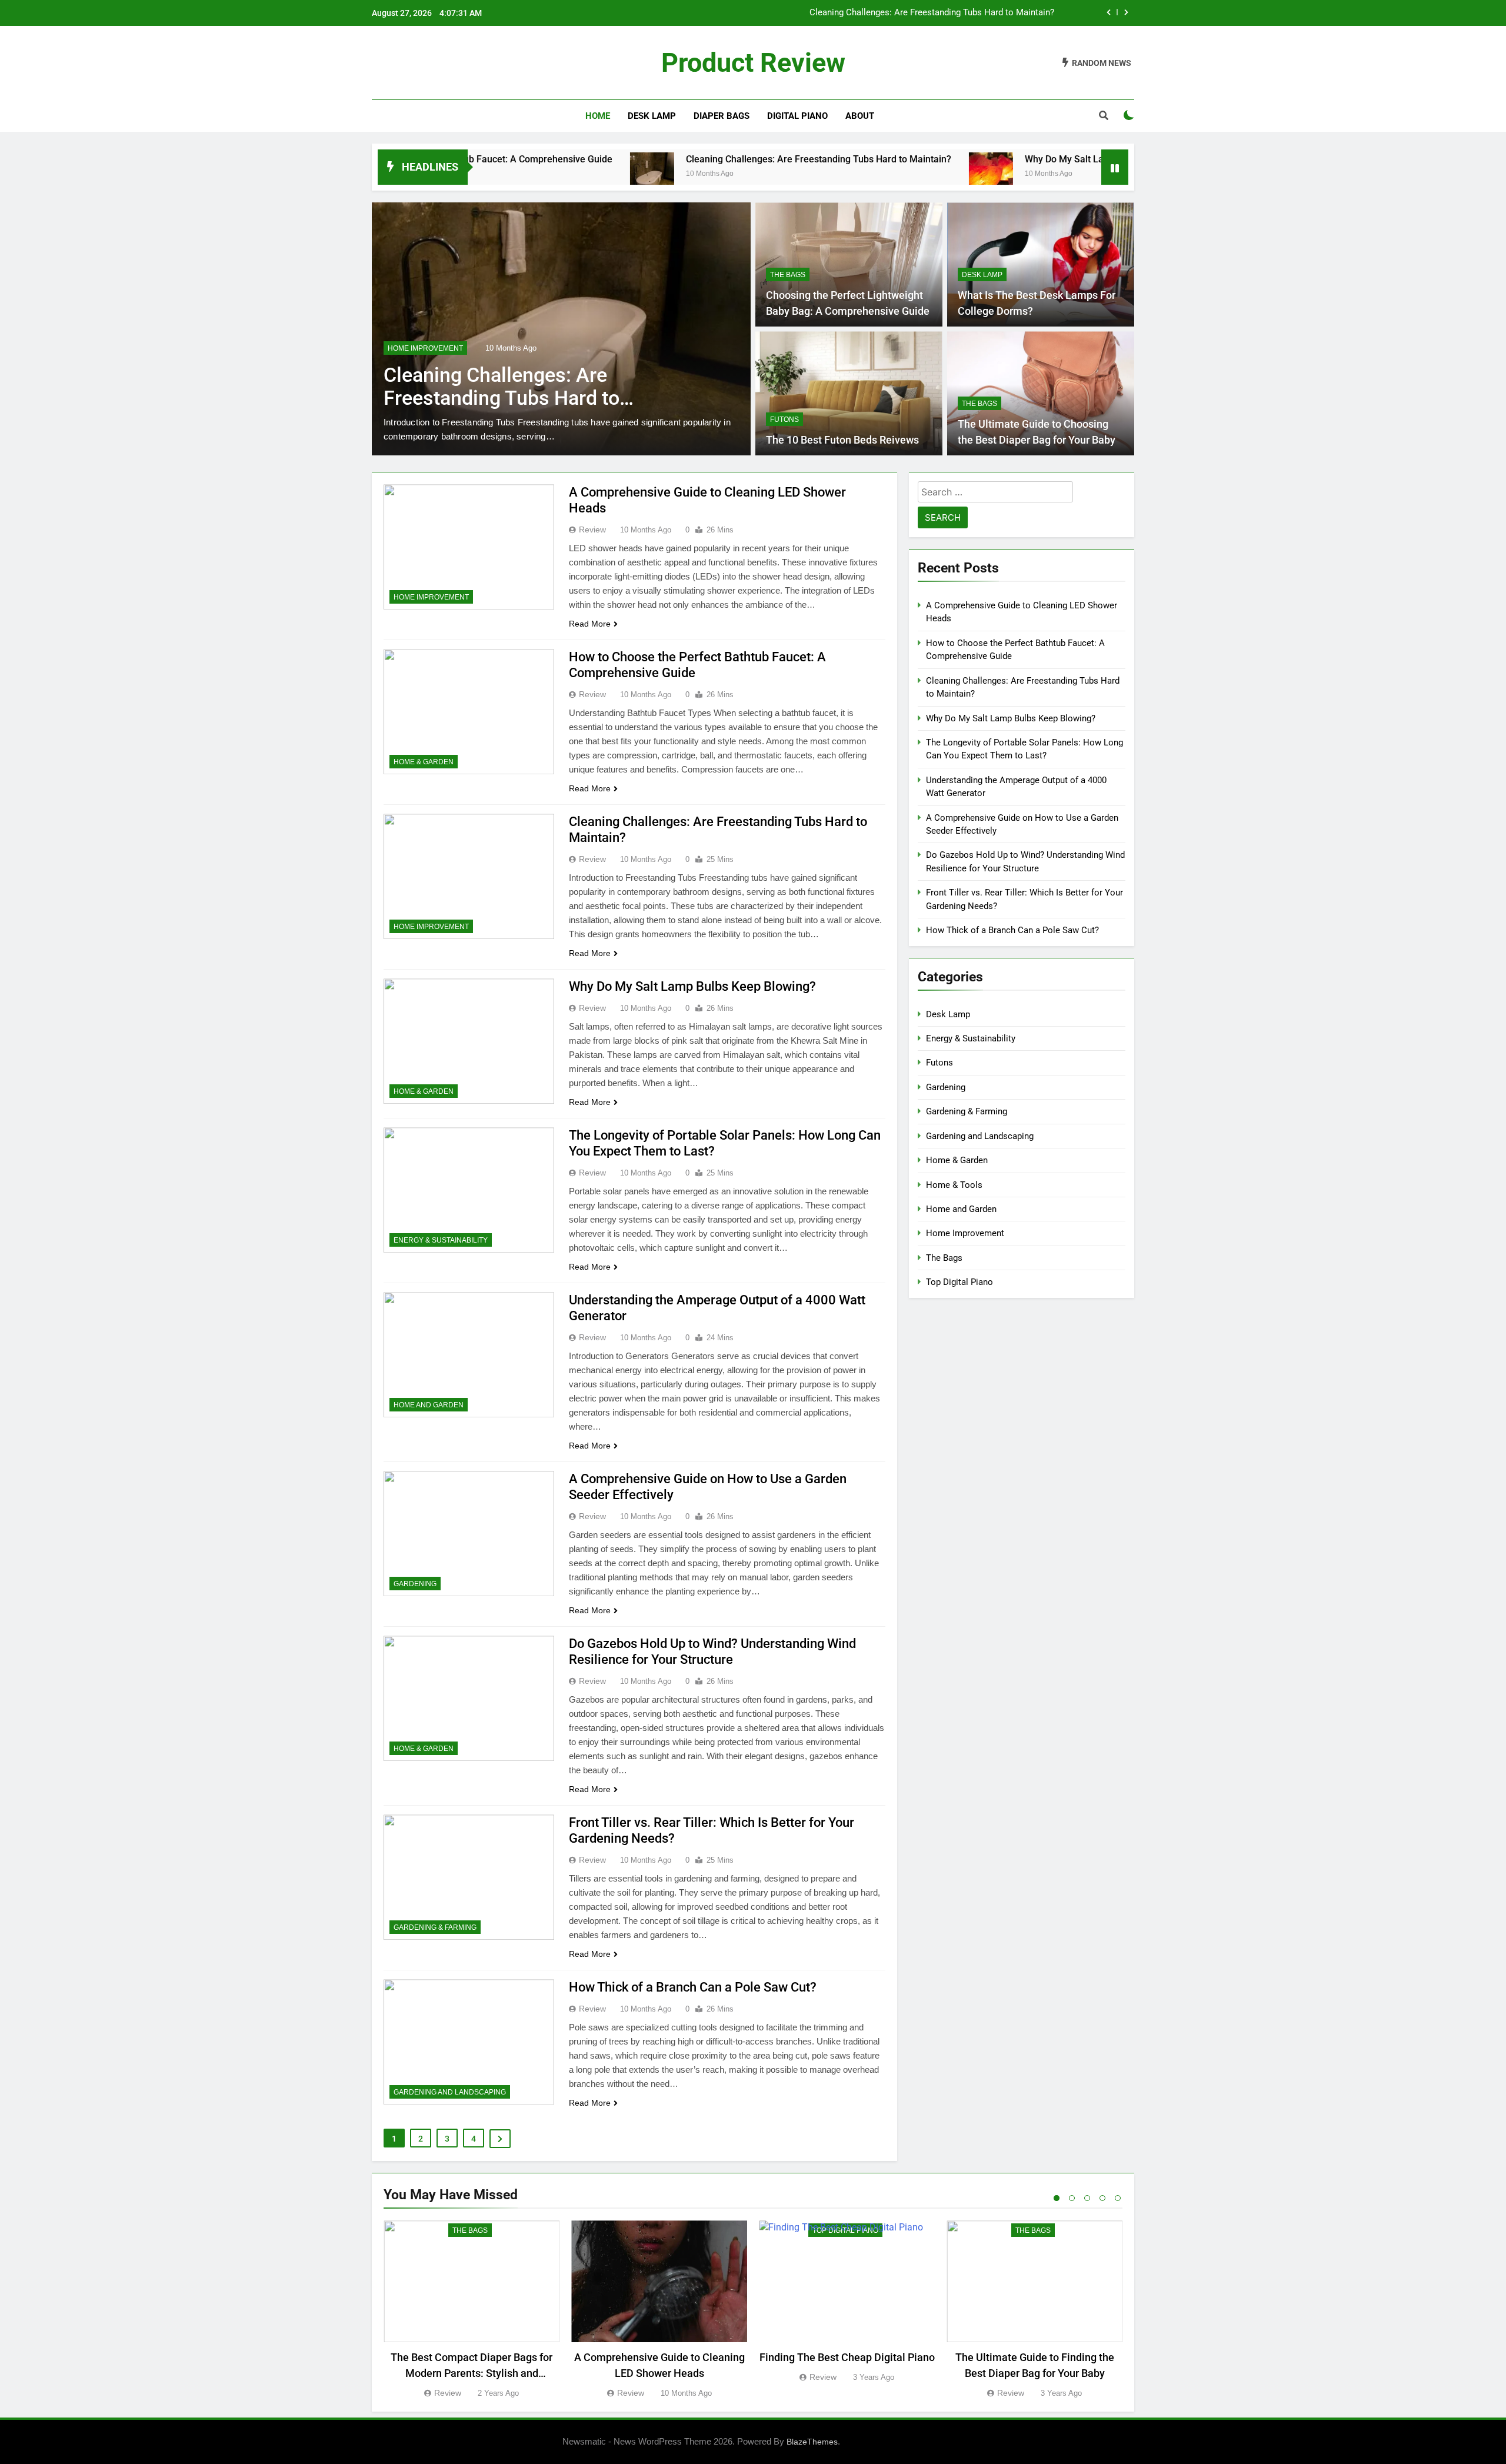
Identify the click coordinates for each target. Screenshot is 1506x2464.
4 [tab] (1102, 2198)
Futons (784, 419)
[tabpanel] (472, 2310)
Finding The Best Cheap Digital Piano (847, 2357)
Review (592, 530)
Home (598, 116)
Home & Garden (418, 348)
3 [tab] (1087, 2198)
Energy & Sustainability (441, 1240)
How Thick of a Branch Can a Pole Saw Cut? (693, 1987)
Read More (590, 624)
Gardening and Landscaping (450, 2092)
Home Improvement (431, 597)
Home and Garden (429, 1405)
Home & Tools (954, 1185)
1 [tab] (1057, 2198)
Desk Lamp (652, 116)
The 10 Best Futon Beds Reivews (842, 440)
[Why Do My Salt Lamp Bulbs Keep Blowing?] (859, 174)
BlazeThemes (812, 2442)
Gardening (415, 1584)
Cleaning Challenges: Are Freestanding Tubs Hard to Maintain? (686, 159)
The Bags (788, 275)
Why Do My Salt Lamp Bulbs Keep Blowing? (969, 13)
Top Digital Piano (959, 1282)
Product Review (753, 63)
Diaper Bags (722, 116)
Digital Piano (797, 116)
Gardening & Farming (435, 1927)
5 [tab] (1118, 2198)
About (860, 116)
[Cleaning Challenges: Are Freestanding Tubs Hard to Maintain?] (520, 174)
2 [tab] (1072, 2198)
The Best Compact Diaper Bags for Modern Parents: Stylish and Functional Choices (472, 2373)
